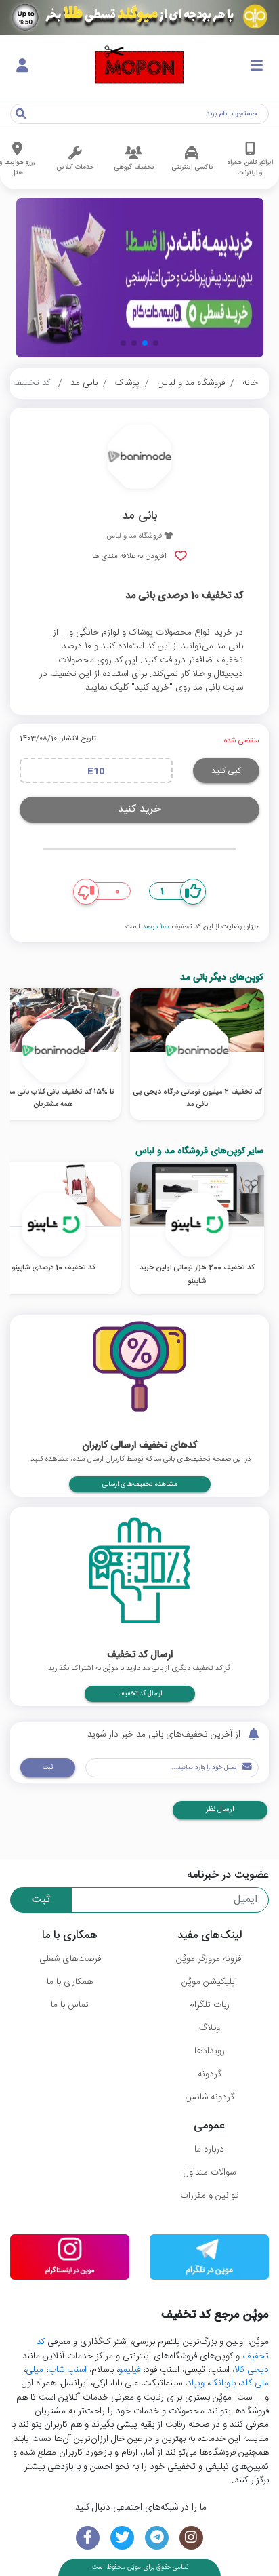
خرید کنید (139, 809)
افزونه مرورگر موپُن (210, 1959)
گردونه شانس (210, 2097)
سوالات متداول (210, 2173)
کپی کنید (226, 771)
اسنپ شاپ (67, 2370)
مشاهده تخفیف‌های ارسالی (140, 1484)
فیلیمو (129, 2370)
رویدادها (210, 2051)
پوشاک (127, 383)
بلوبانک (222, 2383)
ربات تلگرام (209, 2005)
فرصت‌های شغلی (70, 1959)
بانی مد (84, 383)
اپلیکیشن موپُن (209, 1982)
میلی (35, 2370)
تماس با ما (70, 2005)
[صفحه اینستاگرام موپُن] (191, 2538)
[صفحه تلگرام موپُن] (157, 2538)
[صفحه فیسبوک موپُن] (88, 2538)
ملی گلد (255, 2383)
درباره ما (209, 2149)
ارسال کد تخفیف (140, 1694)
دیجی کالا (252, 2370)
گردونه (210, 2074)
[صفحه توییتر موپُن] (122, 2538)
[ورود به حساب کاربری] (22, 66)
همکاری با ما (70, 1982)
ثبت (48, 1768)
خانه (250, 383)
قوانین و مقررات (209, 2196)
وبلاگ (210, 2028)
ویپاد (196, 2383)
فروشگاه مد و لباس (191, 383)
